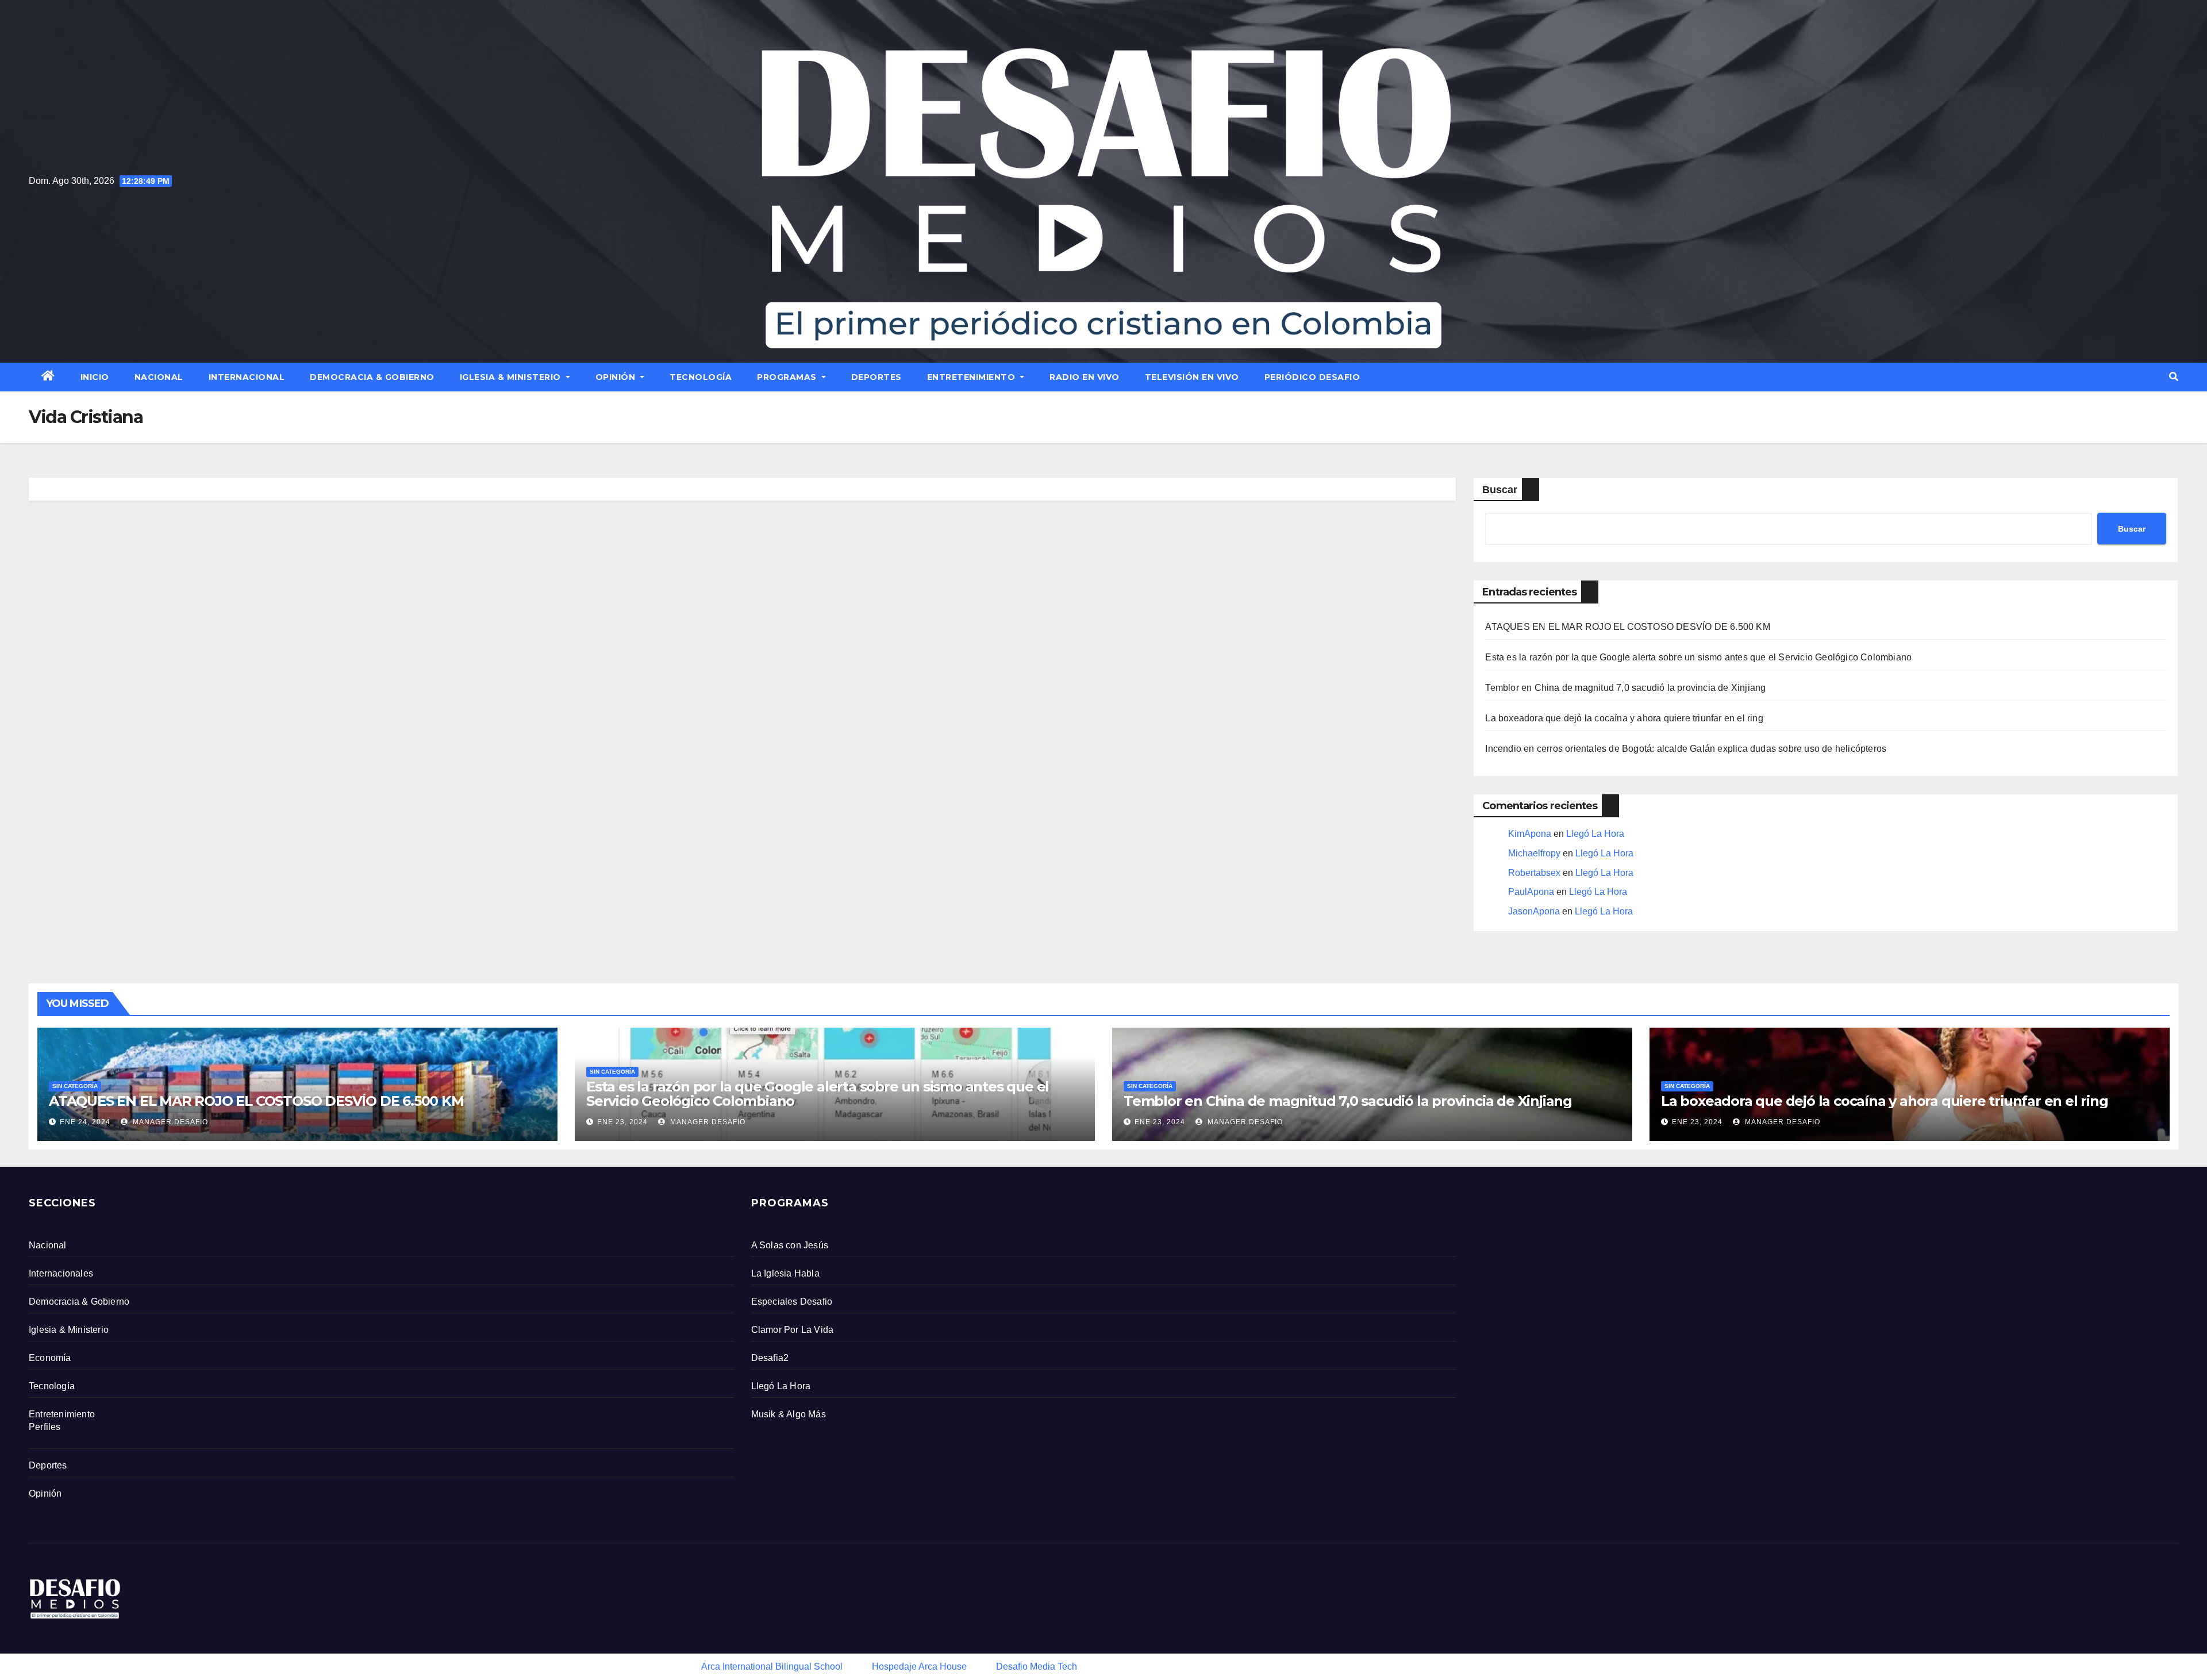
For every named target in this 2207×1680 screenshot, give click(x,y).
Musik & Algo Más (789, 1414)
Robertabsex (1534, 873)
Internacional (247, 377)
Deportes (876, 377)
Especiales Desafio (792, 1302)
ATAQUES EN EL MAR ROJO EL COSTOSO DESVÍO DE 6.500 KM (1627, 627)
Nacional (159, 377)
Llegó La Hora (1595, 834)
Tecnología (701, 377)
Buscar (1500, 490)
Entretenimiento (972, 377)
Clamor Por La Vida (793, 1330)
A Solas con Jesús (790, 1245)
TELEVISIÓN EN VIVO (1192, 377)
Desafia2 (770, 1358)
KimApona (1530, 834)
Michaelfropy (1534, 853)
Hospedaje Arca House (919, 1666)
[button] (2174, 377)
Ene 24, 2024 (85, 1122)
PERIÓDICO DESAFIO (1312, 377)
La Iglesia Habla (785, 1273)
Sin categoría (75, 1086)
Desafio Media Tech (1037, 1666)
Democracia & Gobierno (372, 377)
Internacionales (61, 1273)
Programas (788, 377)
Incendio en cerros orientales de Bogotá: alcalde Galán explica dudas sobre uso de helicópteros (1686, 749)
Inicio (95, 377)
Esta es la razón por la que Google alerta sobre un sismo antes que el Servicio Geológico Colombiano (1698, 657)
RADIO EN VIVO (1085, 377)
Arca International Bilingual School (772, 1666)
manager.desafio (169, 1122)
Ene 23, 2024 (622, 1122)
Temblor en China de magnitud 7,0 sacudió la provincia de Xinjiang (1625, 688)
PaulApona (1531, 892)
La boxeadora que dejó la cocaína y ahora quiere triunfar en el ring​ (1624, 718)
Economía (50, 1358)
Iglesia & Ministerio (512, 377)
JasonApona (1534, 911)
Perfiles (45, 1427)
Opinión (617, 377)
